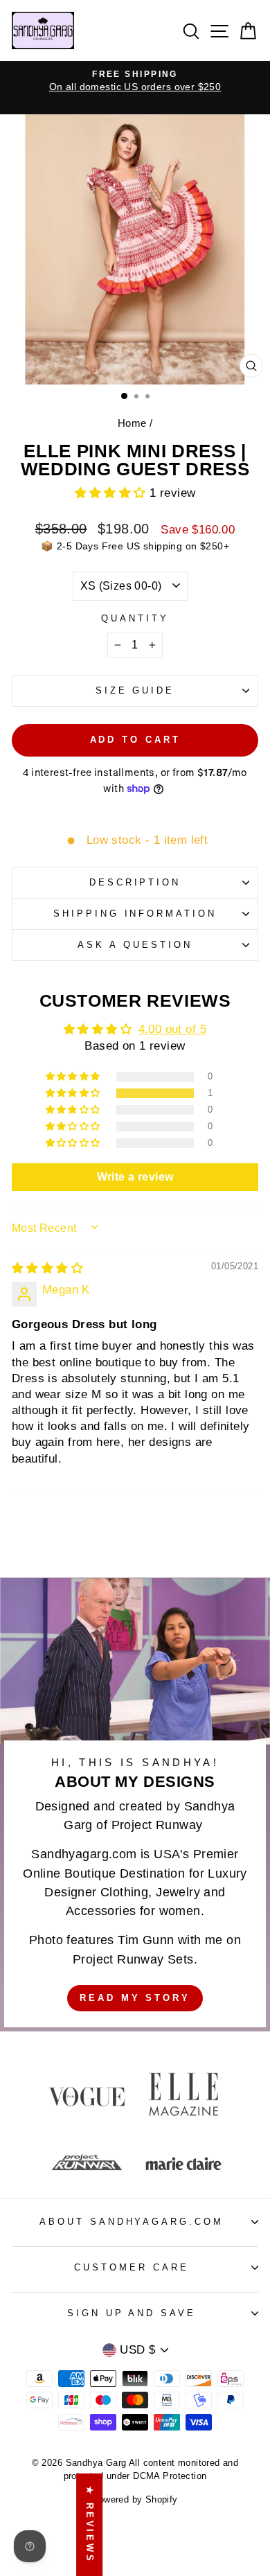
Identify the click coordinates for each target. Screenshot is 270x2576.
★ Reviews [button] (90, 2525)
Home (132, 423)
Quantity (135, 618)
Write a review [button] (135, 1177)
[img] (47, 1268)
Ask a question (135, 945)
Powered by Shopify (135, 2500)
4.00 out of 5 (172, 1029)
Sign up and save (132, 2313)
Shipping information (135, 914)
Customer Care (132, 2267)
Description (135, 882)
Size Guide (135, 690)
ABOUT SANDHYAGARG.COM (132, 2222)
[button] (112, 493)
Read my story (135, 1998)
